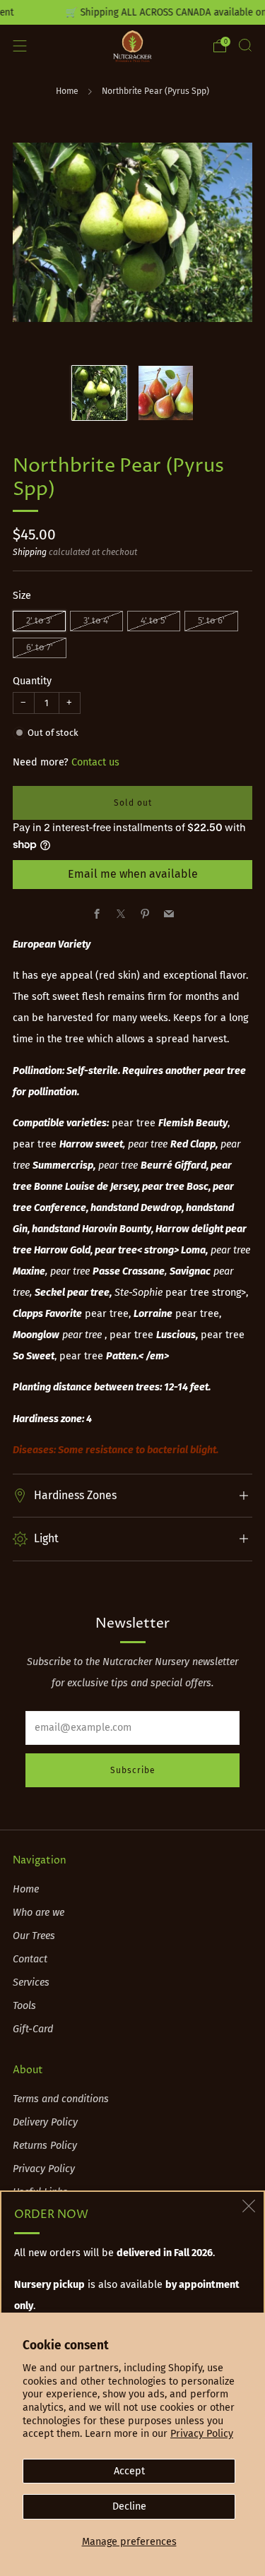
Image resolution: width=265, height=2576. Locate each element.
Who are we (39, 1913)
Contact (30, 1959)
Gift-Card (33, 2029)
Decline (129, 2506)
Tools (24, 2006)
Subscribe (133, 1770)
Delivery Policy (45, 2122)
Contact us (95, 762)
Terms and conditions (61, 2099)
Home (67, 91)
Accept (129, 2471)
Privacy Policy (202, 2434)
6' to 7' (40, 647)
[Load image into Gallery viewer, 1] (99, 393)
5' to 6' (211, 620)
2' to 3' (39, 620)
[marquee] (132, 12)
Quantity (32, 681)
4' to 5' (154, 620)
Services (31, 1982)
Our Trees (34, 1936)
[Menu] (20, 46)
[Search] (245, 45)
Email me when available (133, 874)
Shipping (30, 552)
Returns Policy (45, 2146)
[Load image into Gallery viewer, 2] (166, 393)
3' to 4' (96, 620)
